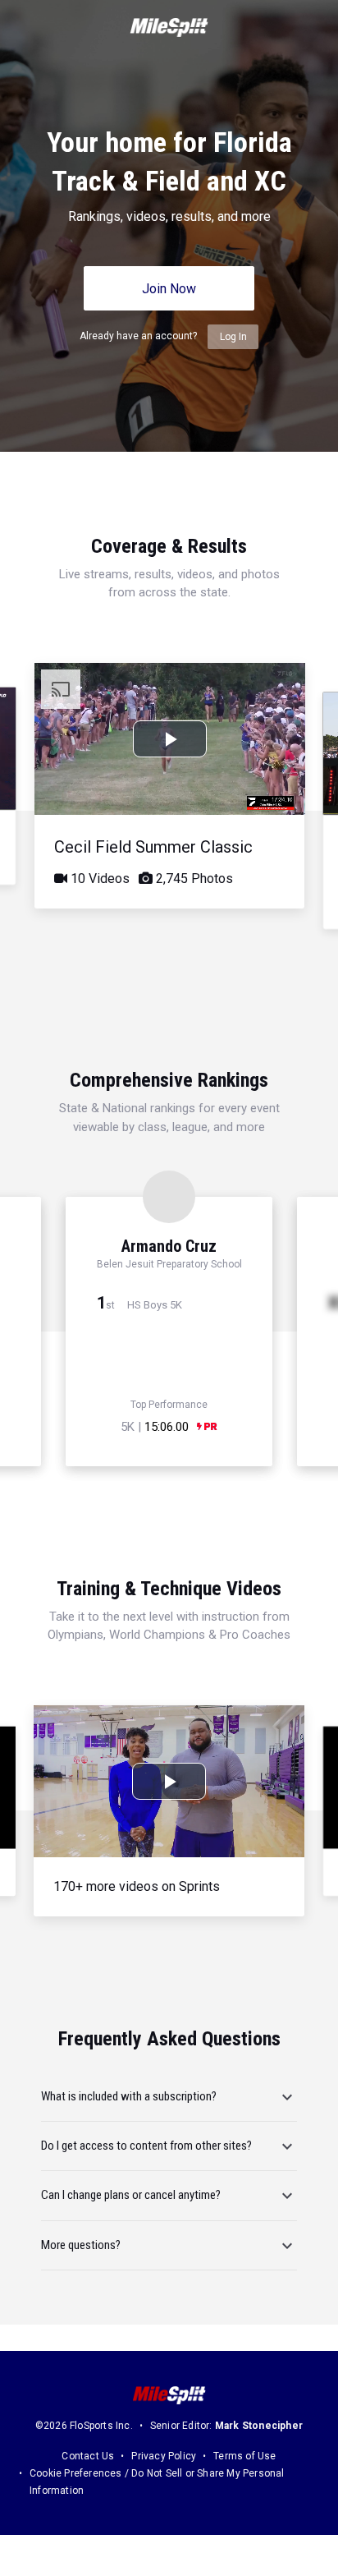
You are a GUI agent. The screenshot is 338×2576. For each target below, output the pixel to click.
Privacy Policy (164, 2456)
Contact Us (88, 2456)
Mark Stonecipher (259, 2426)
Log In (233, 337)
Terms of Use (244, 2456)
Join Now (169, 289)
